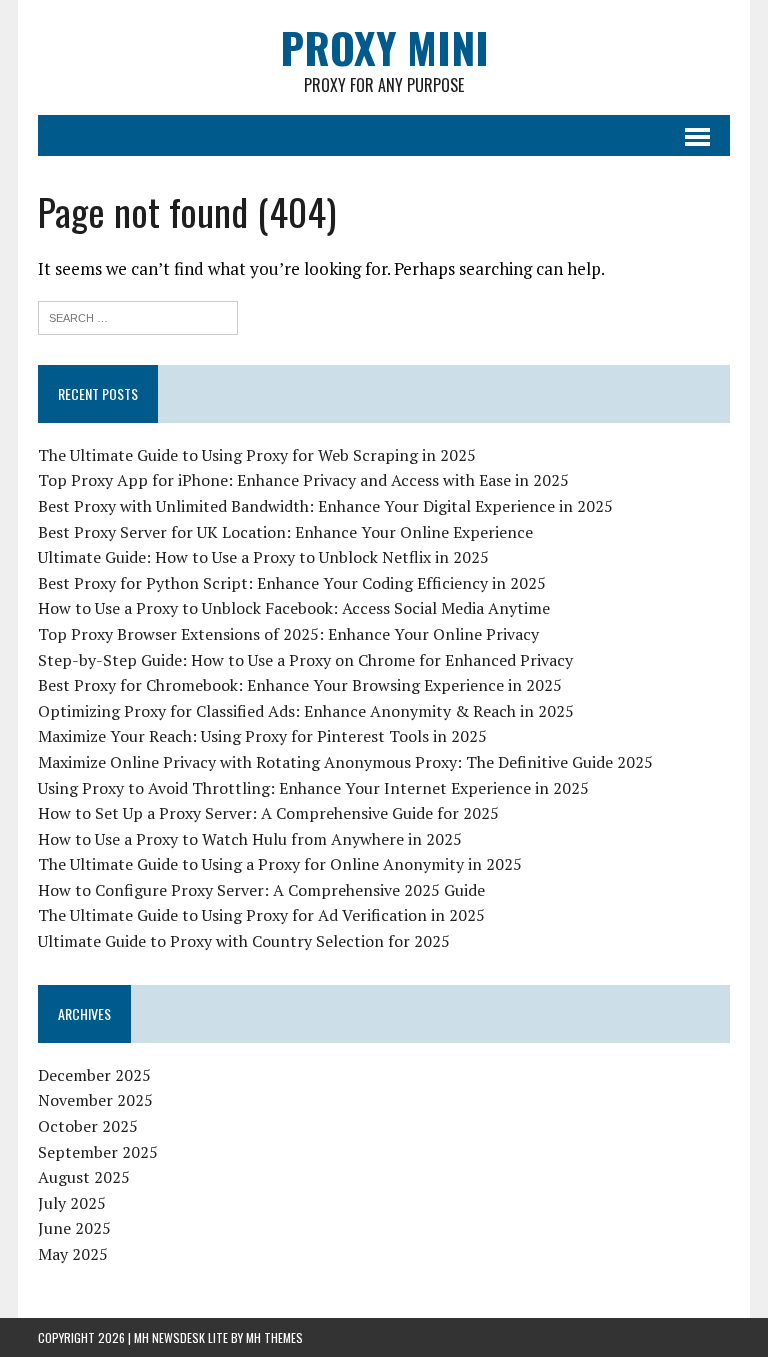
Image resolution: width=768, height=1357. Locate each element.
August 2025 (84, 1177)
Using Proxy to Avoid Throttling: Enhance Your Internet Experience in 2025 (313, 788)
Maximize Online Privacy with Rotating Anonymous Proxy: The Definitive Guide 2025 (345, 762)
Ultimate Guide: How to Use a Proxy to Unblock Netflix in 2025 (263, 557)
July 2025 (72, 1203)
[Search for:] (138, 315)
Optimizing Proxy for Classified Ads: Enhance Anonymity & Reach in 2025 (306, 711)
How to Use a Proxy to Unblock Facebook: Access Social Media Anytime (294, 608)
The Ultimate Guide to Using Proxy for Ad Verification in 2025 (261, 915)
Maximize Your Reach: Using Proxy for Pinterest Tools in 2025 (262, 736)
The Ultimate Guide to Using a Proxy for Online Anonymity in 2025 (280, 864)
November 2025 (95, 1100)
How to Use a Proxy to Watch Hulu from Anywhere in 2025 (250, 839)
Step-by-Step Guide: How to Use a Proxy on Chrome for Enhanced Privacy (305, 660)
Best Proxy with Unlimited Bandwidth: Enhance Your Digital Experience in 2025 (325, 506)
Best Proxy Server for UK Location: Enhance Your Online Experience (285, 532)
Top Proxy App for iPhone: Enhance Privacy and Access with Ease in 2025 (303, 480)
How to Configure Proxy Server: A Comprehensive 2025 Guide (261, 890)
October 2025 (88, 1126)
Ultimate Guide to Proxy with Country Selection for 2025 (244, 941)
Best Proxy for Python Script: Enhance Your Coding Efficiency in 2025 (292, 583)
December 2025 (94, 1075)
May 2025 (73, 1254)
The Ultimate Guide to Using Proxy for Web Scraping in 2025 (257, 455)
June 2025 (74, 1228)
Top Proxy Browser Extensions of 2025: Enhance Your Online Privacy (288, 634)
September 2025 (98, 1152)
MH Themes (274, 1337)
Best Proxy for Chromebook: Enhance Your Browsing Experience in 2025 (300, 685)
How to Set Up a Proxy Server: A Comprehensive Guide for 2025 (268, 813)
